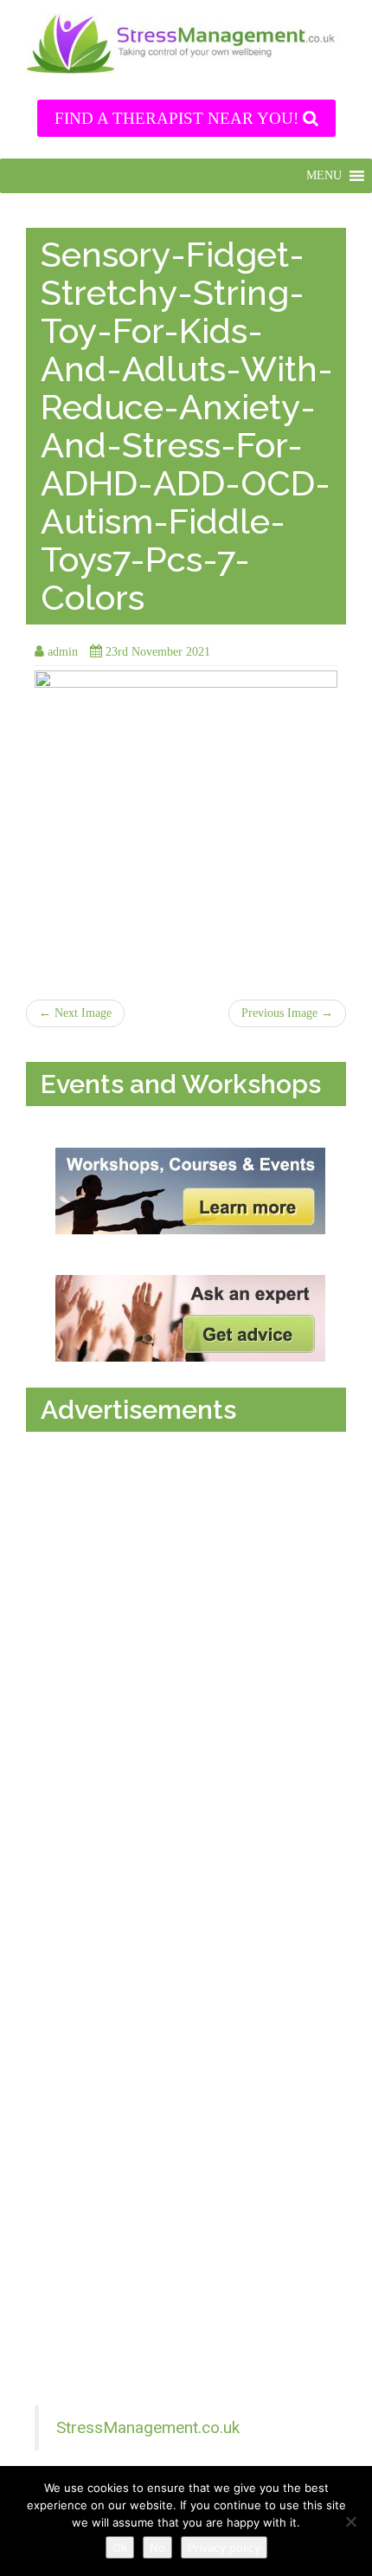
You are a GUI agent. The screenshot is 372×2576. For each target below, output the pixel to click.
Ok (120, 2547)
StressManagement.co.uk (148, 2427)
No (157, 2547)
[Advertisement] (190, 1618)
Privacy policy (224, 2547)
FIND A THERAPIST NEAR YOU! (179, 118)
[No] (350, 2521)
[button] (324, 176)
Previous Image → (287, 1013)
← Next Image (75, 1013)
